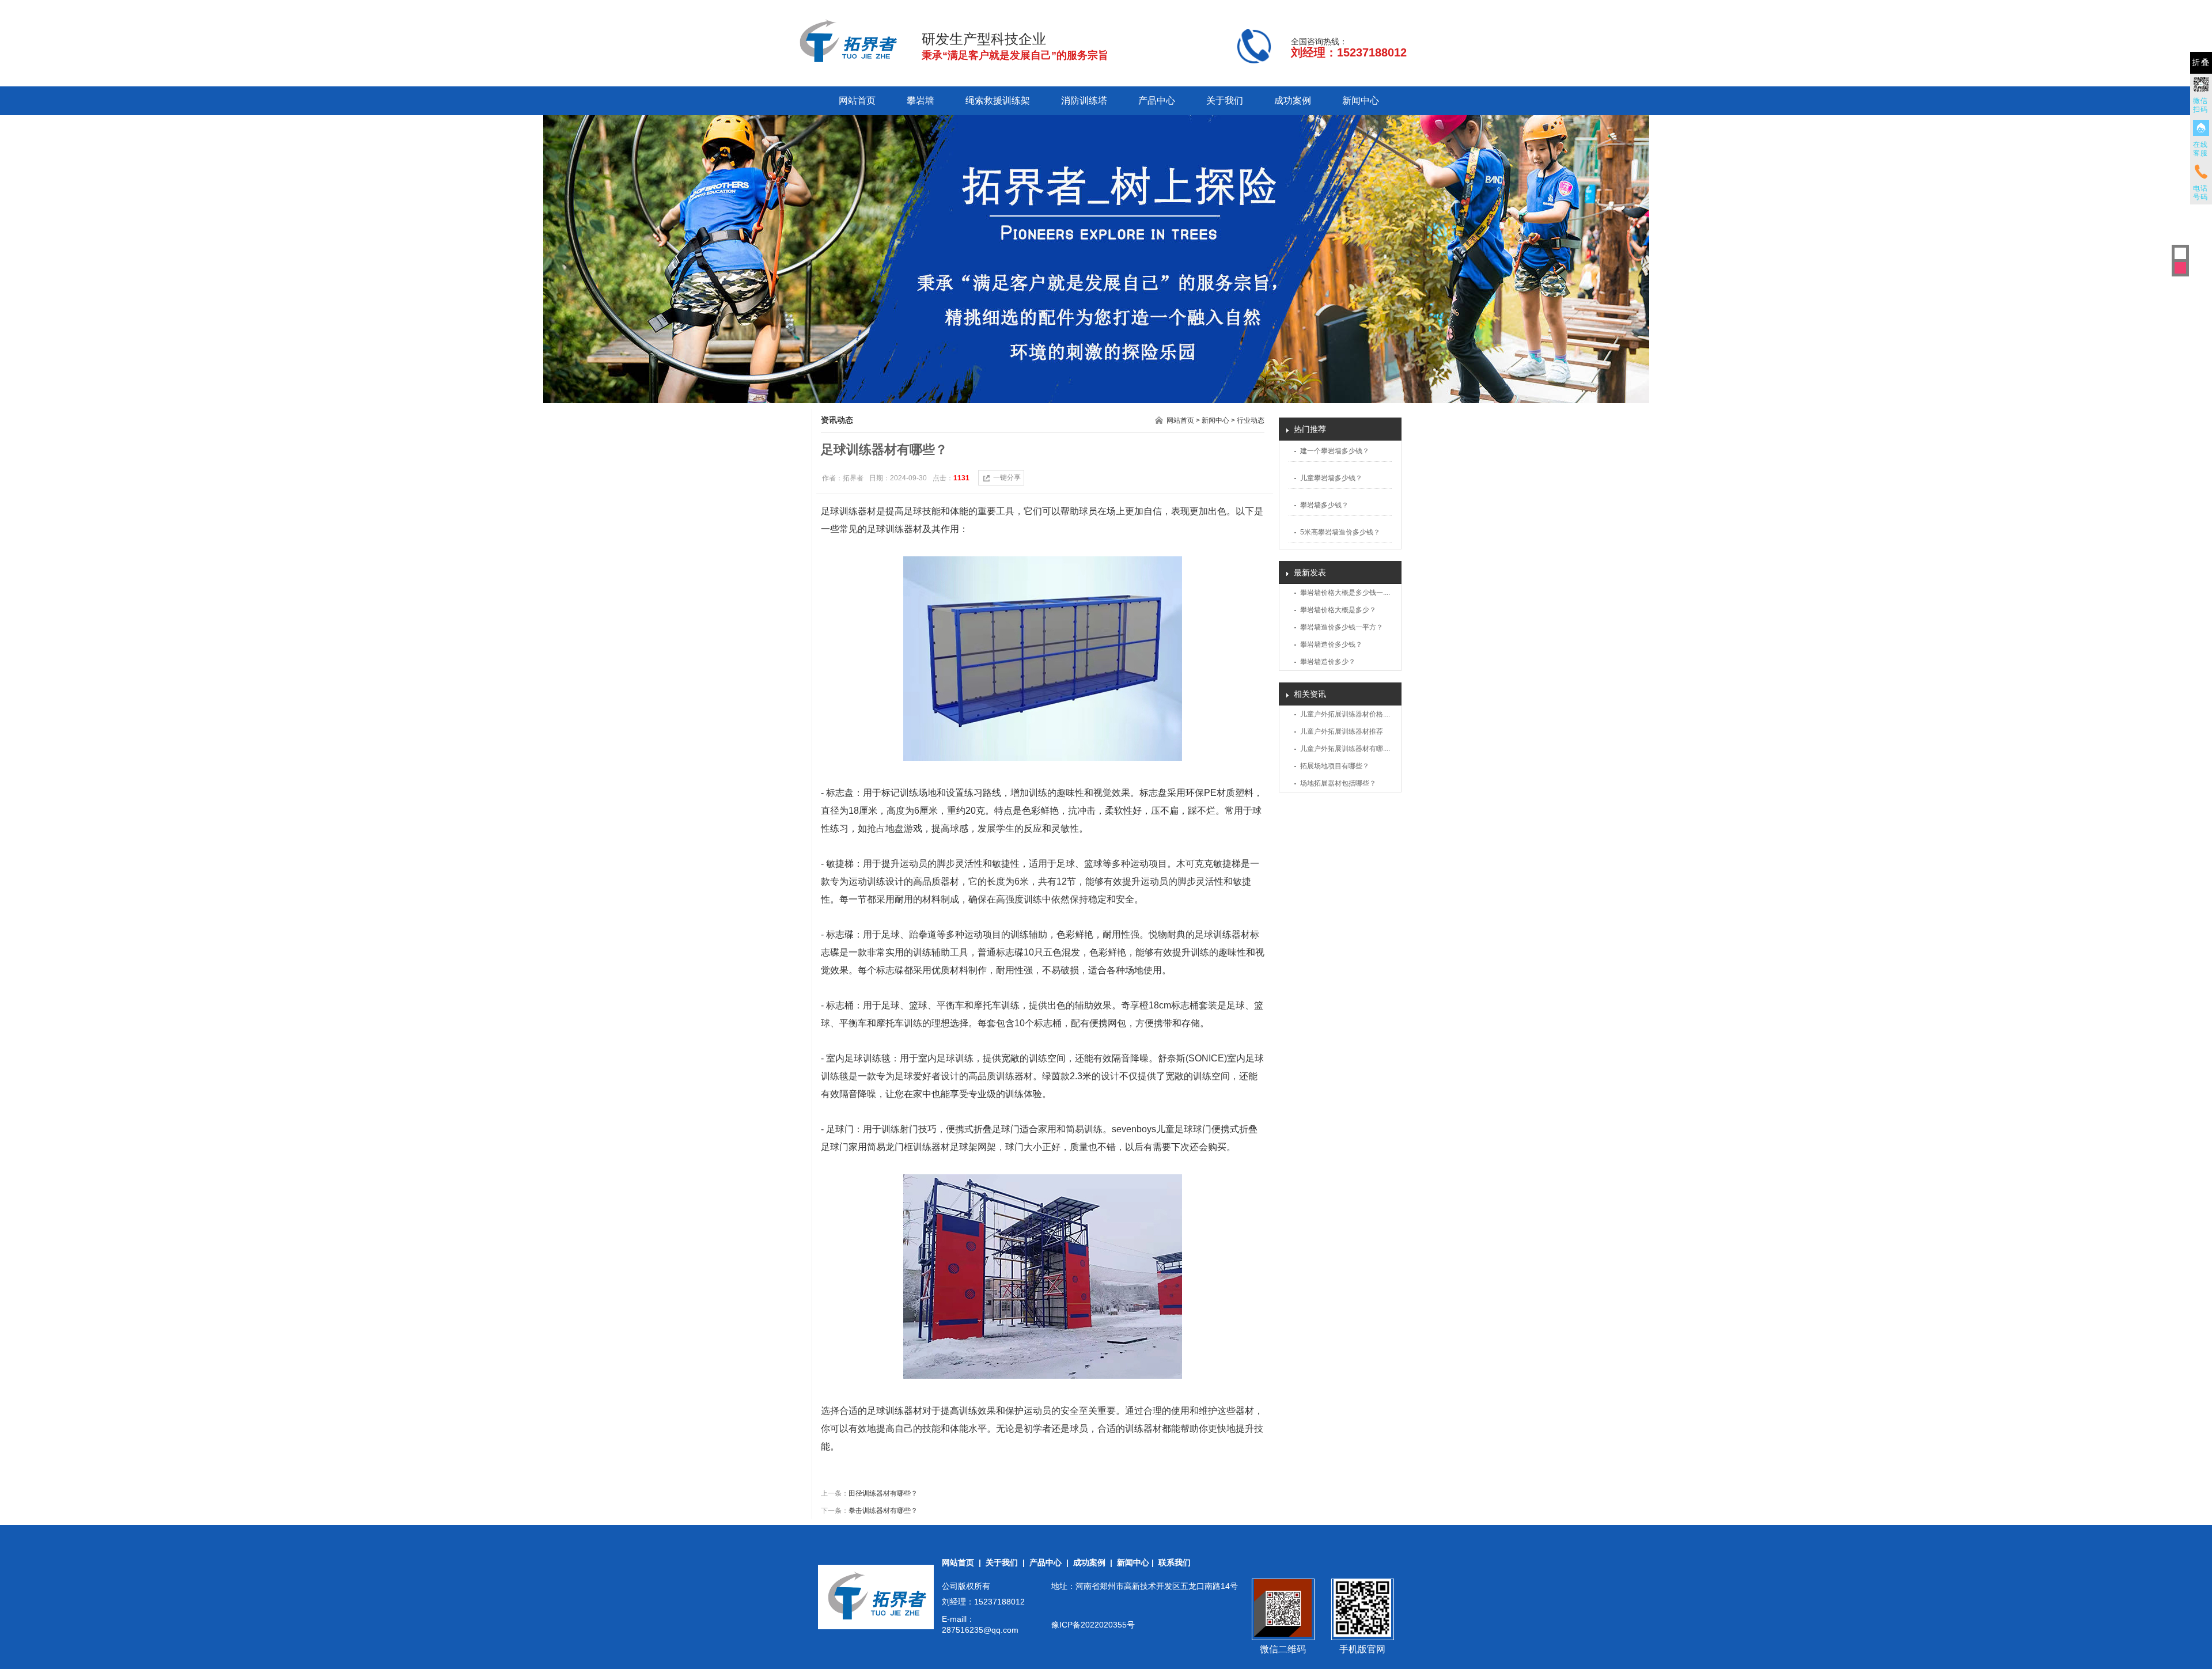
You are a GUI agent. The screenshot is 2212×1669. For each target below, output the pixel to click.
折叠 (2201, 62)
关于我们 (1225, 100)
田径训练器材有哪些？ (883, 1493)
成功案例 (1293, 100)
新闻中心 (1361, 100)
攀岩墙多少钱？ (1324, 505)
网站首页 (857, 100)
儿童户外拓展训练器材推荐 (1342, 731)
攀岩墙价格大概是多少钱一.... (1345, 593)
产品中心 (1157, 100)
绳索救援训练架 (998, 100)
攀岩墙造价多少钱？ (1331, 644)
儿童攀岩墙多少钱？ (1331, 478)
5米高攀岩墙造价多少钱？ (1340, 532)
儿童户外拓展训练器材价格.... (1345, 714)
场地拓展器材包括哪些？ (1338, 783)
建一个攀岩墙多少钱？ (1335, 451)
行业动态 (1251, 420)
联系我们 (1175, 1562)
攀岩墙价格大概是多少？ (1338, 610)
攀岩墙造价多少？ (1328, 662)
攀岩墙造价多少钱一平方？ (1342, 627)
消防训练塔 (1084, 100)
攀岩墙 (921, 100)
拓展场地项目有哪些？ (1335, 766)
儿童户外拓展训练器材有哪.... (1345, 749)
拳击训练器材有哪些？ (883, 1511)
